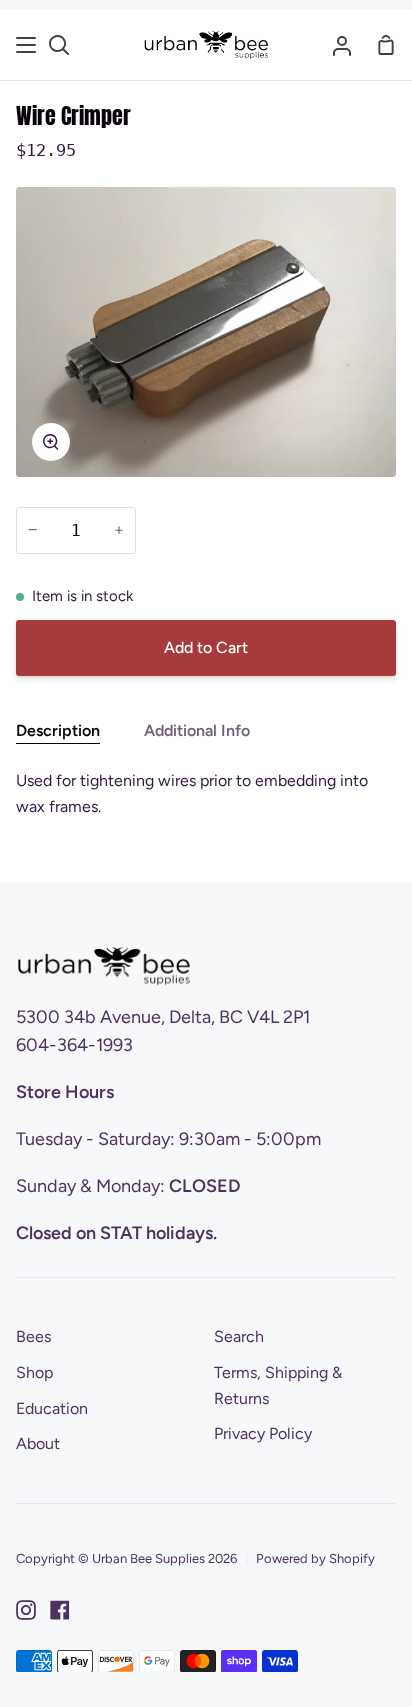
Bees (33, 1336)
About (38, 1443)
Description (58, 730)
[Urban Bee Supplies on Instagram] (26, 1610)
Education (52, 1408)
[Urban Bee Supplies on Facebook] (60, 1610)
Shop (34, 1372)
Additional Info (197, 730)
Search (239, 1336)
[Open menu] (27, 45)
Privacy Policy (263, 1433)
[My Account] (342, 45)
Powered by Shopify (315, 1558)
